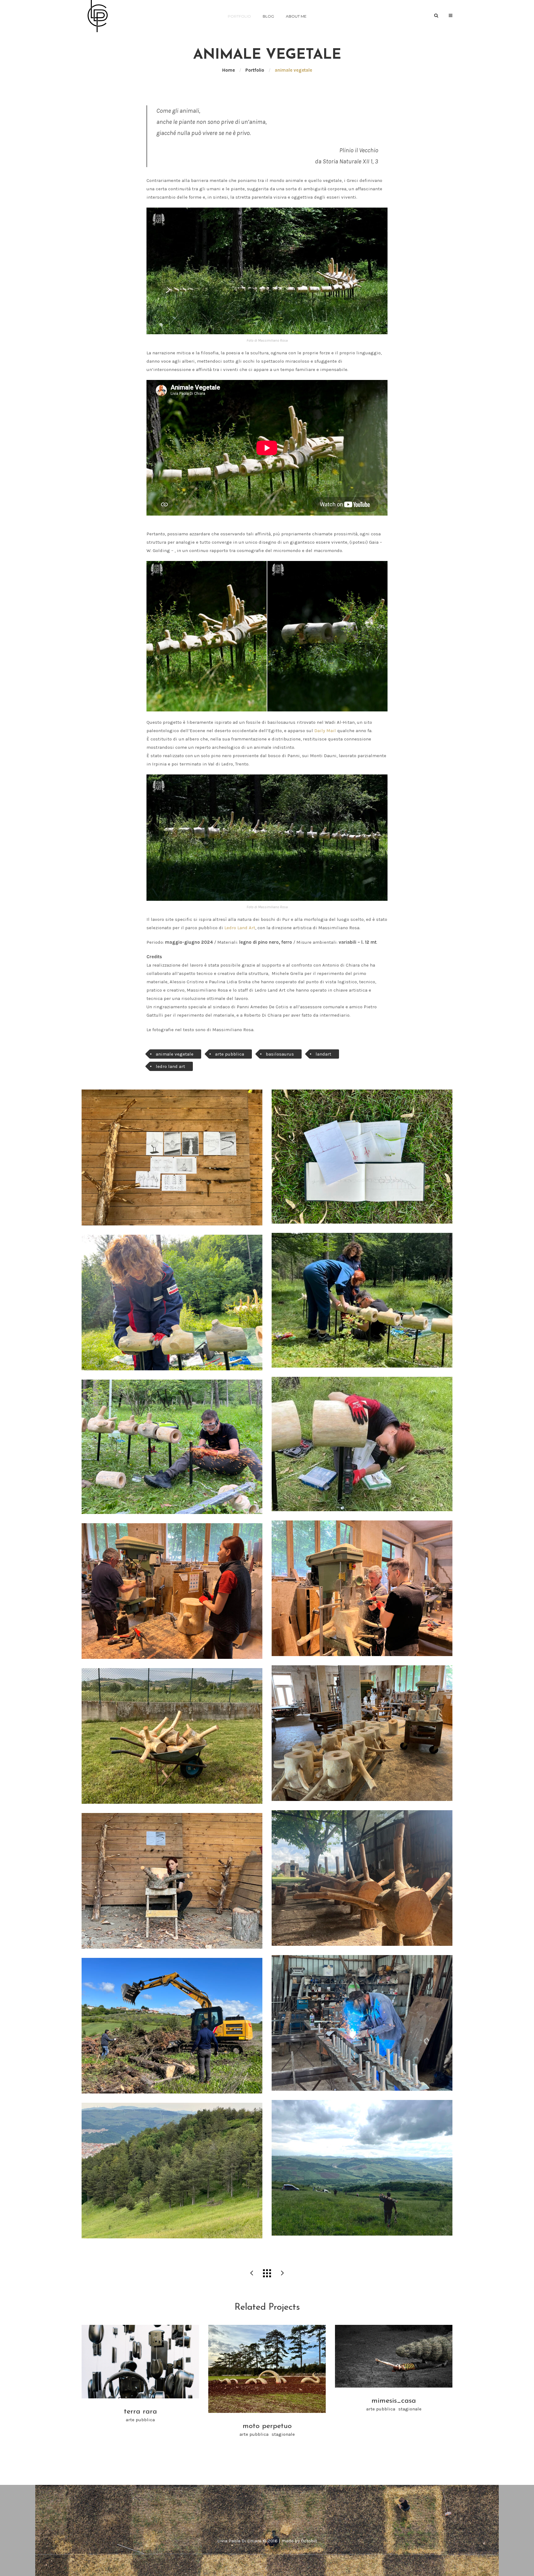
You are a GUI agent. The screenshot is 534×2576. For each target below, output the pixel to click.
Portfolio (239, 16)
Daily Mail (325, 731)
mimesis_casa (282, 2273)
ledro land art (170, 1066)
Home (229, 70)
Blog (268, 16)
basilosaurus (280, 1054)
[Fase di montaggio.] (362, 1300)
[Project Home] (267, 2273)
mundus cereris (252, 2273)
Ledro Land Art (239, 928)
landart (323, 1054)
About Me (296, 16)
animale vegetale (175, 1054)
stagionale (283, 2434)
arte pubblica (230, 1054)
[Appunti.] (172, 1157)
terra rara (140, 2412)
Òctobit (309, 2541)
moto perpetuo (267, 2426)
